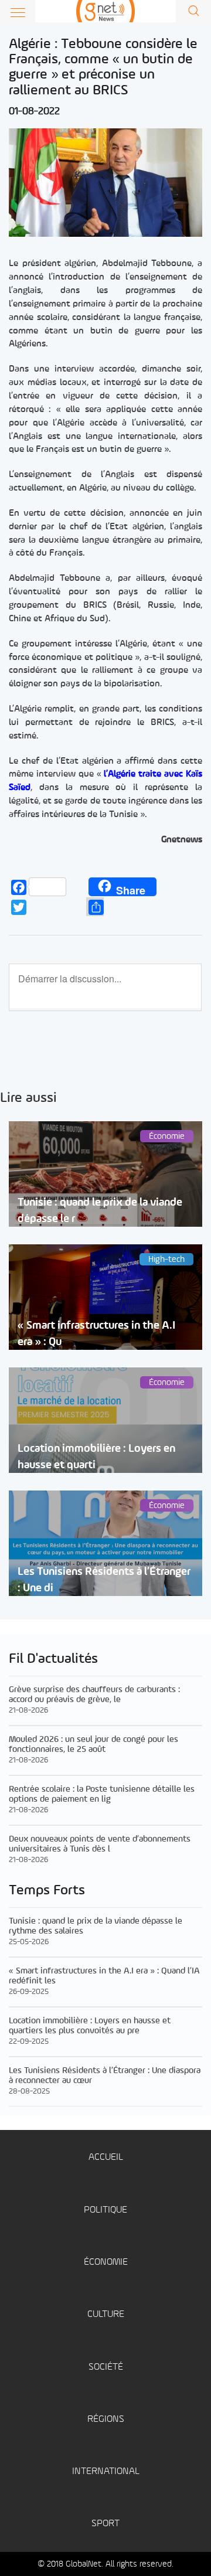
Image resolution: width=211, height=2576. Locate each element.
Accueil (106, 2157)
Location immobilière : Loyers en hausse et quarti (96, 1457)
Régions (106, 2419)
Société (106, 2367)
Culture (106, 2314)
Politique (105, 2210)
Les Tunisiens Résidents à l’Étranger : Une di (104, 1580)
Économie (106, 2262)
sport (105, 2524)
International (106, 2471)
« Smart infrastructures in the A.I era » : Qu (96, 1333)
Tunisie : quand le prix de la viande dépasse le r (100, 1210)
